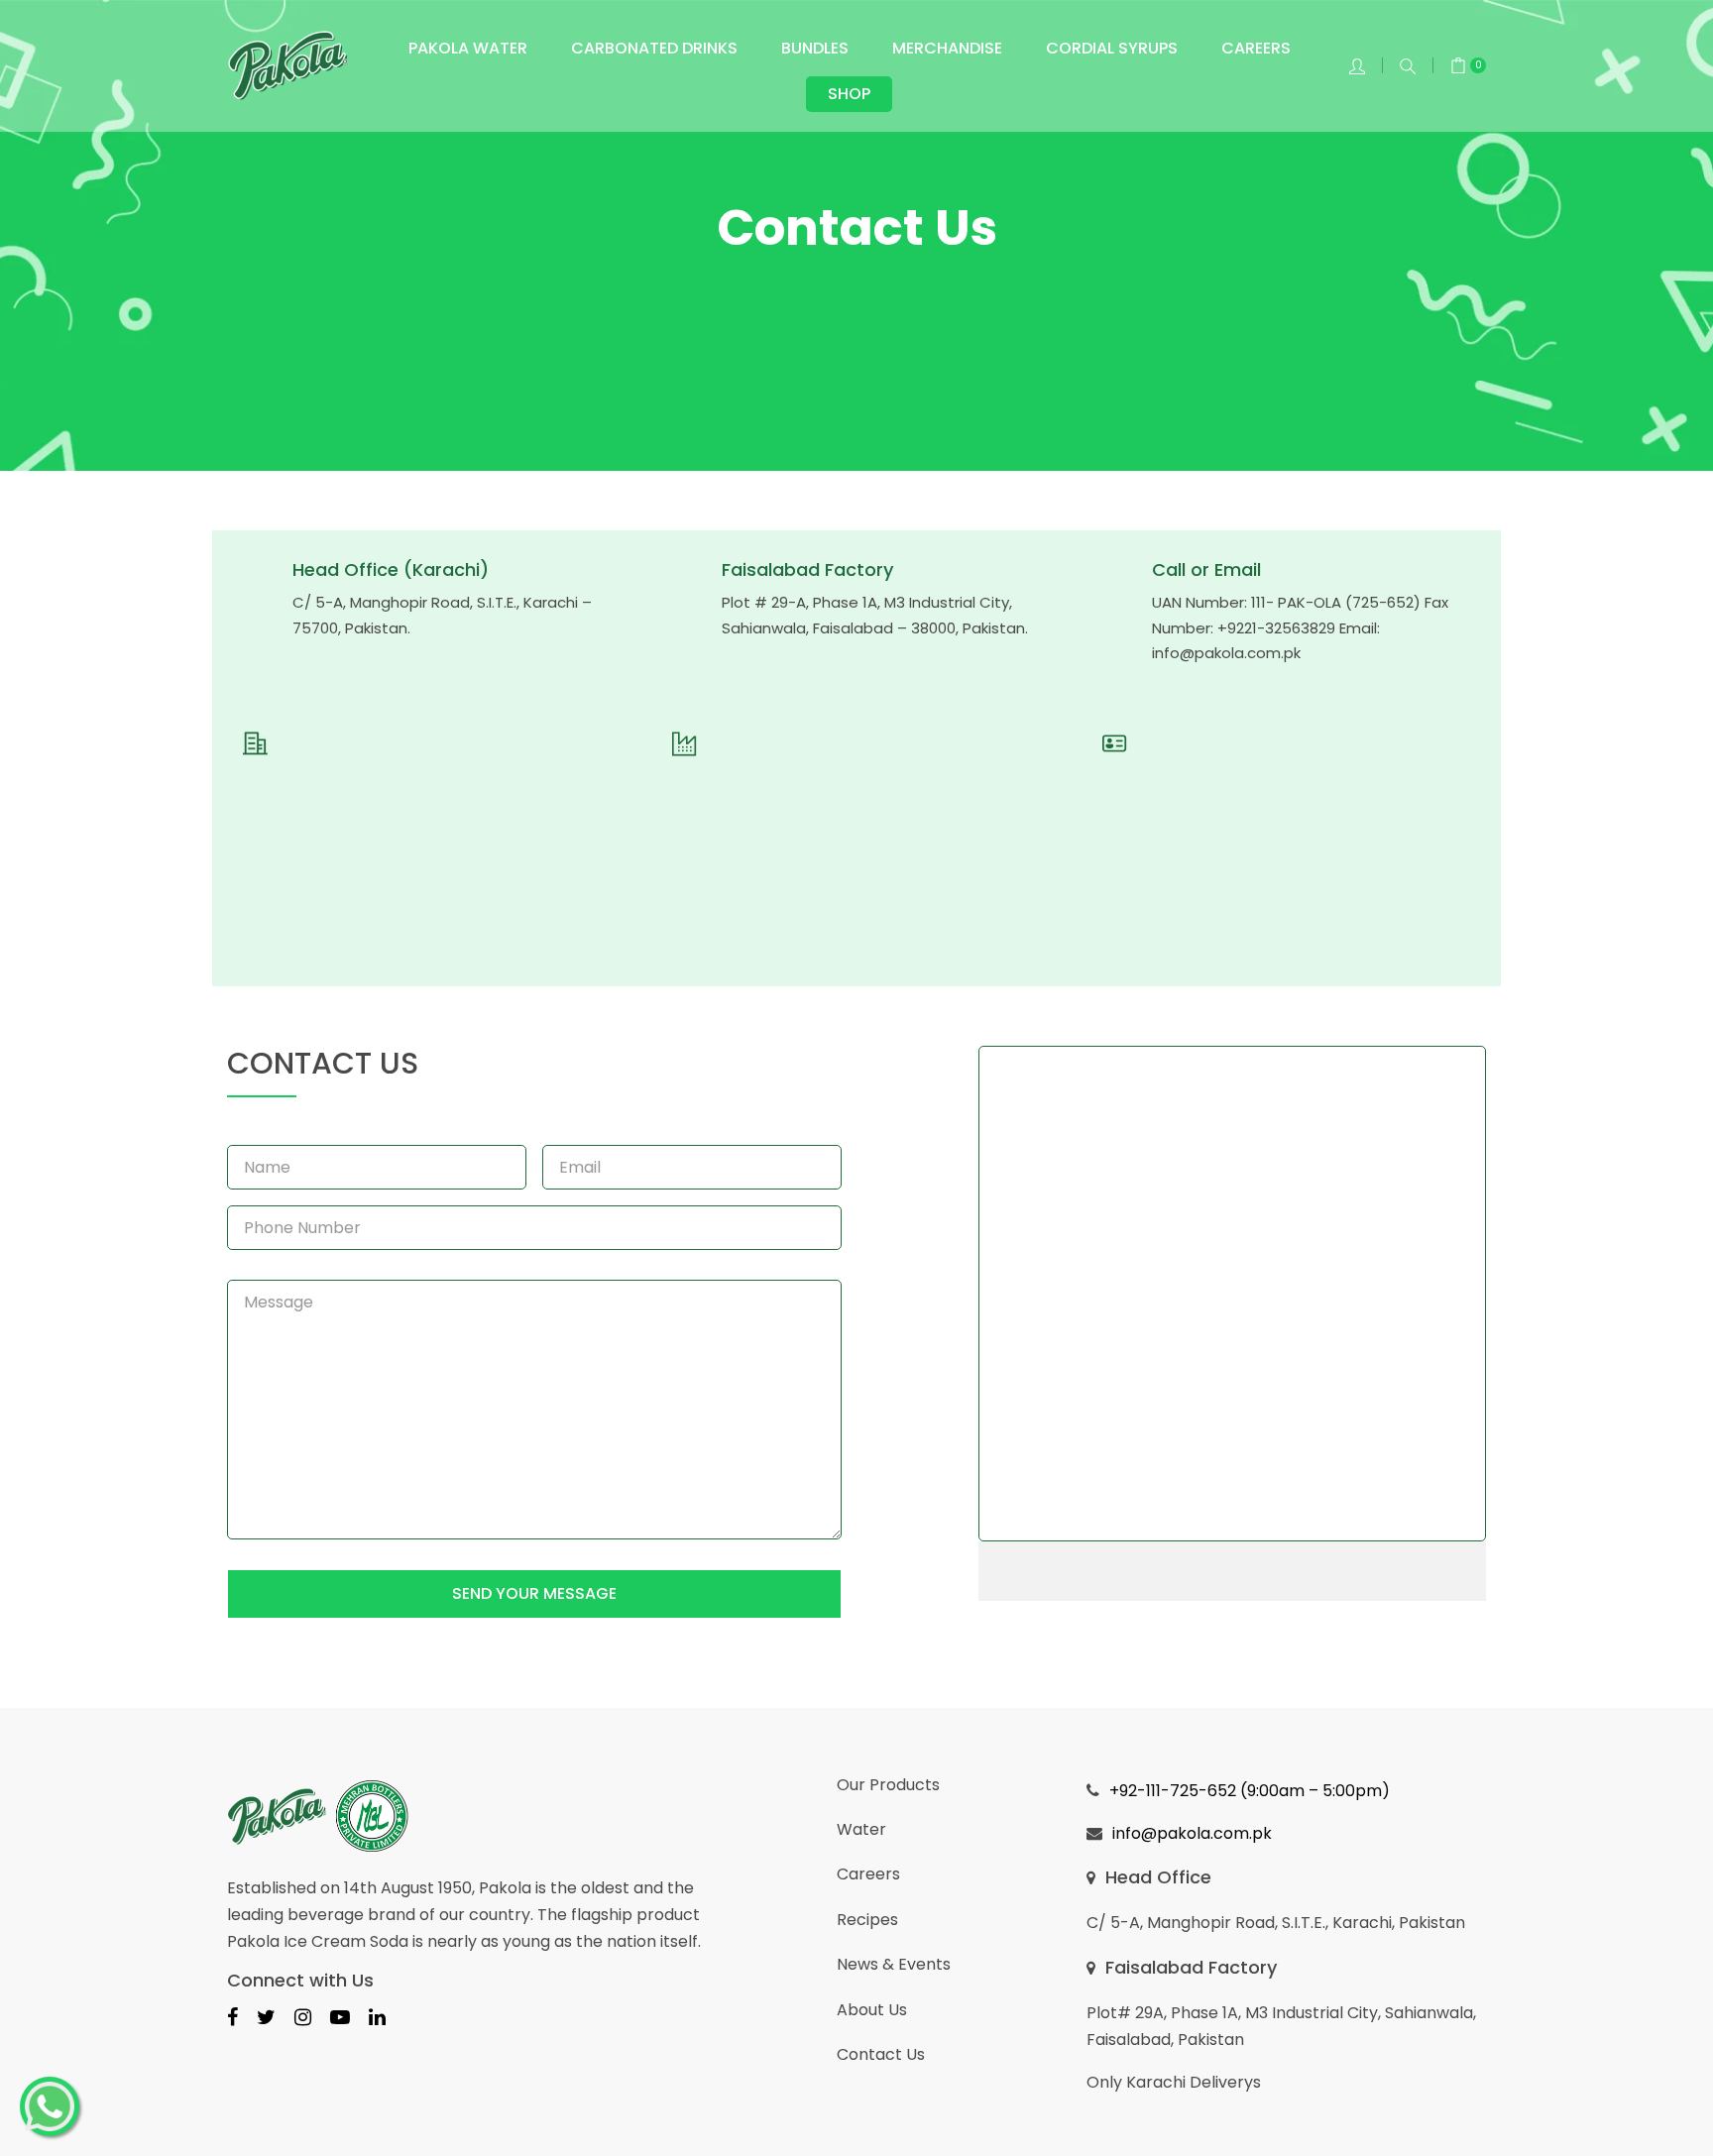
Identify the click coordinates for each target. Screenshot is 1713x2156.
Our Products (888, 1785)
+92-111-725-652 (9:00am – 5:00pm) (1250, 1791)
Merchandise (947, 48)
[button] (1408, 66)
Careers (1256, 48)
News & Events (894, 1964)
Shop (849, 94)
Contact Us (881, 2054)
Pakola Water (468, 48)
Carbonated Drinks (654, 48)
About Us (872, 2010)
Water (861, 1829)
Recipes (867, 1920)
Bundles (815, 48)
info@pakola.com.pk (1226, 653)
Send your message (534, 1593)
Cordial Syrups (1112, 48)
